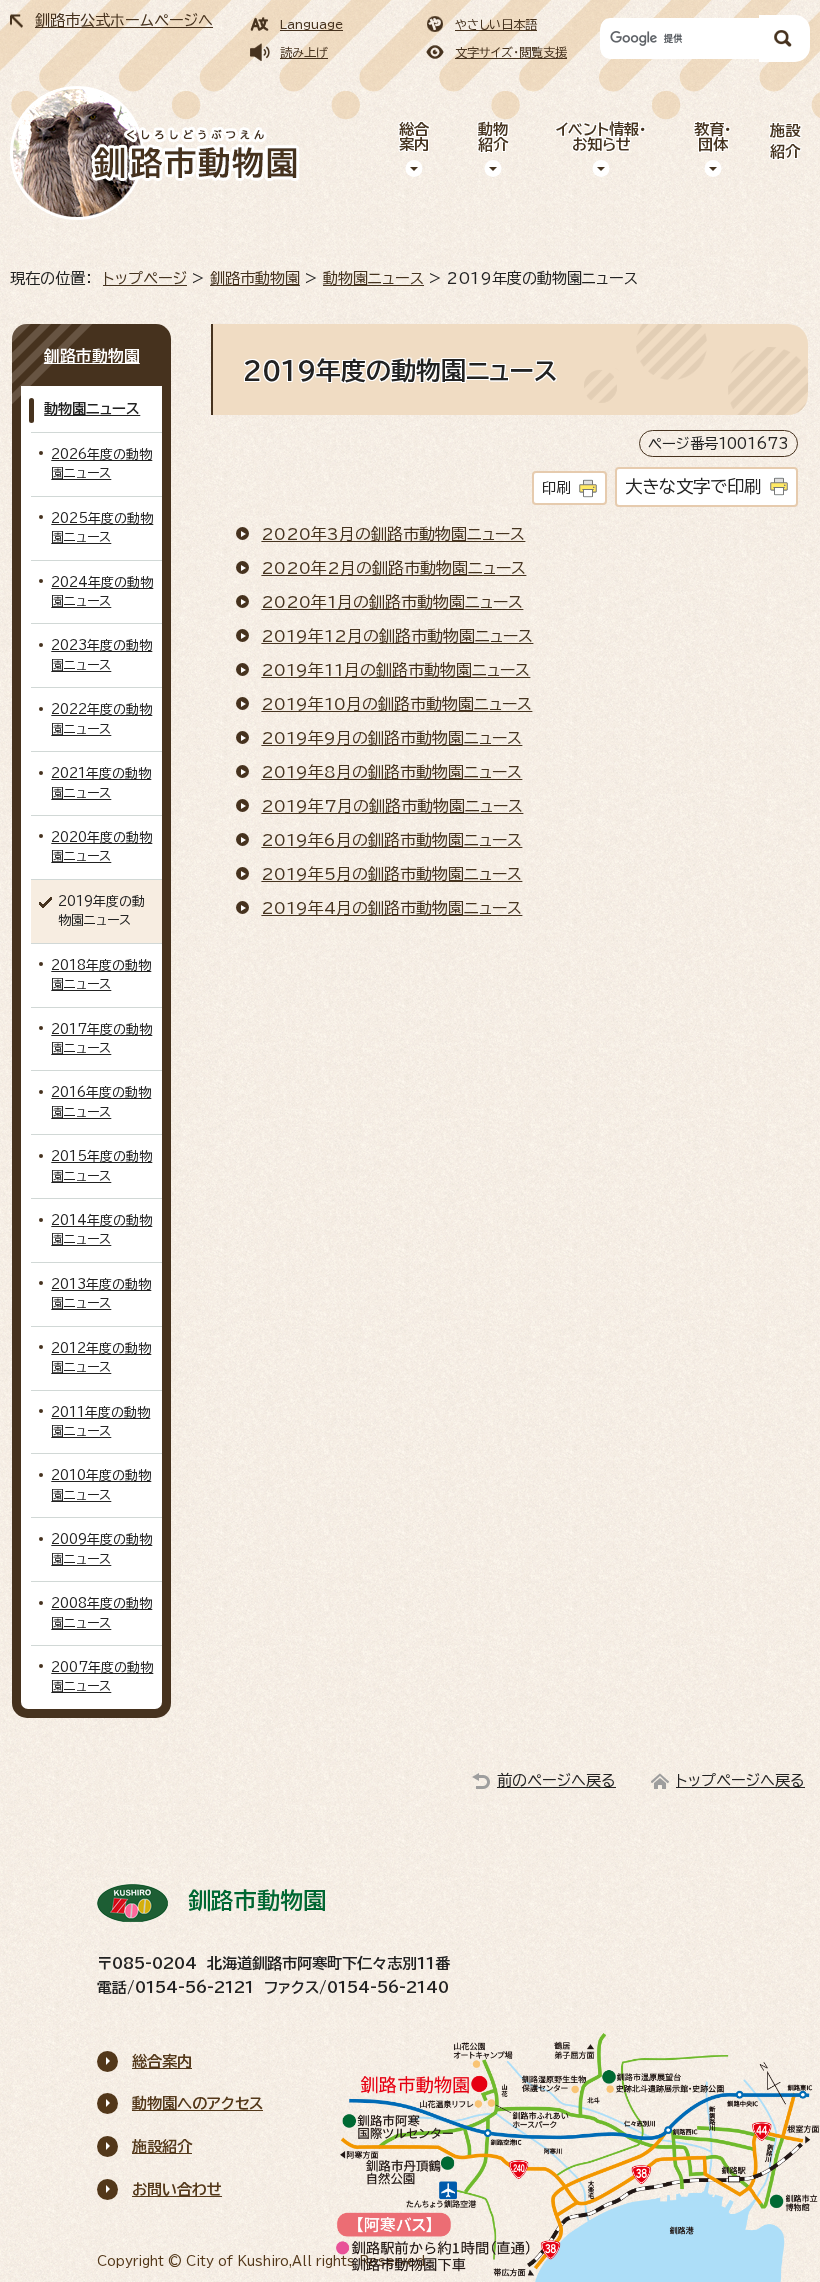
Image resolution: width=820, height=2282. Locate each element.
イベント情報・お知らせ (601, 137)
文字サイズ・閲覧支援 (511, 52)
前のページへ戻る (556, 1780)
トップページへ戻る (740, 1780)
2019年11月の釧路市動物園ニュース (395, 670)
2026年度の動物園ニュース (101, 464)
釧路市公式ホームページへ (124, 20)
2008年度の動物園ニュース (101, 1613)
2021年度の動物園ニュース (101, 783)
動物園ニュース (373, 278)
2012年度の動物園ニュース (101, 1358)
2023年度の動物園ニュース (101, 655)
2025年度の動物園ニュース (102, 528)
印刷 (556, 487)
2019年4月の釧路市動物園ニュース (391, 908)
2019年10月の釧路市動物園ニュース (396, 704)
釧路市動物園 (255, 278)
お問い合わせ (177, 2189)
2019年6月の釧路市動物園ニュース (391, 840)
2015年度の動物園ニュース (101, 1166)
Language (311, 24)
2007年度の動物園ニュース (102, 1677)
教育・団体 (713, 137)
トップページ (145, 278)
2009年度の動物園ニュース (101, 1549)
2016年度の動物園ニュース (101, 1102)
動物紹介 (493, 137)
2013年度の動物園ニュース (101, 1294)
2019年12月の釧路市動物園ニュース (397, 636)
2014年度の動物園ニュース (101, 1230)
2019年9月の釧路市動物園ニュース (391, 738)
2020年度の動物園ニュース (101, 847)
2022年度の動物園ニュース (101, 719)
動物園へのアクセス (197, 2103)
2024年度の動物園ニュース (102, 592)
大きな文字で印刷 (693, 486)
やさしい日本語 (496, 24)
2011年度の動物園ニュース (100, 1422)
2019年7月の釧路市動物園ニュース (392, 806)
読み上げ (304, 52)
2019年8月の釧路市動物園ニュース (391, 772)
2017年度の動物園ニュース (101, 1039)
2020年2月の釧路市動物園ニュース (393, 568)
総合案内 (414, 137)
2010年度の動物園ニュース (101, 1485)
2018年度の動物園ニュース (101, 975)
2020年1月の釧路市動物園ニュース (392, 602)
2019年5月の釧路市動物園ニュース (391, 874)
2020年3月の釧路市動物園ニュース (393, 534)
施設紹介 (785, 141)
